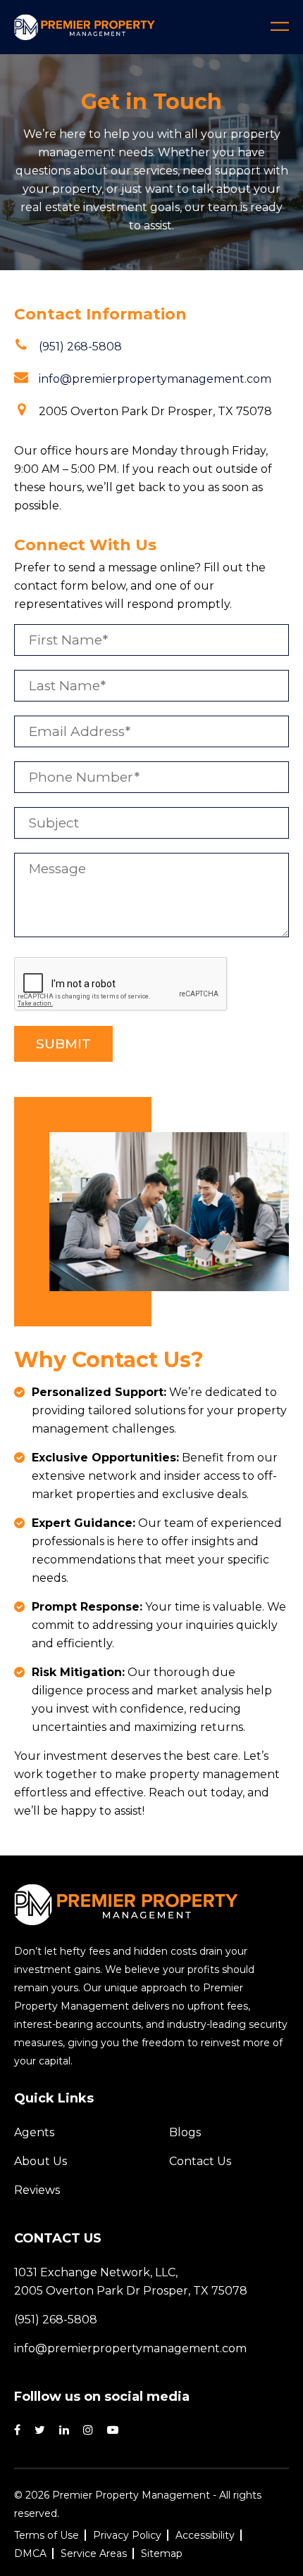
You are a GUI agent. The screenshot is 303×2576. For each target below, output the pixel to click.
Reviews (37, 2190)
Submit (63, 1044)
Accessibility (205, 2535)
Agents (34, 2132)
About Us (41, 2161)
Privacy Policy (127, 2535)
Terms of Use (47, 2535)
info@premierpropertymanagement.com (155, 379)
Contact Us (200, 2161)
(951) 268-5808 (80, 347)
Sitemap (162, 2553)
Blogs (185, 2132)
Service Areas (94, 2553)
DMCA (30, 2553)
